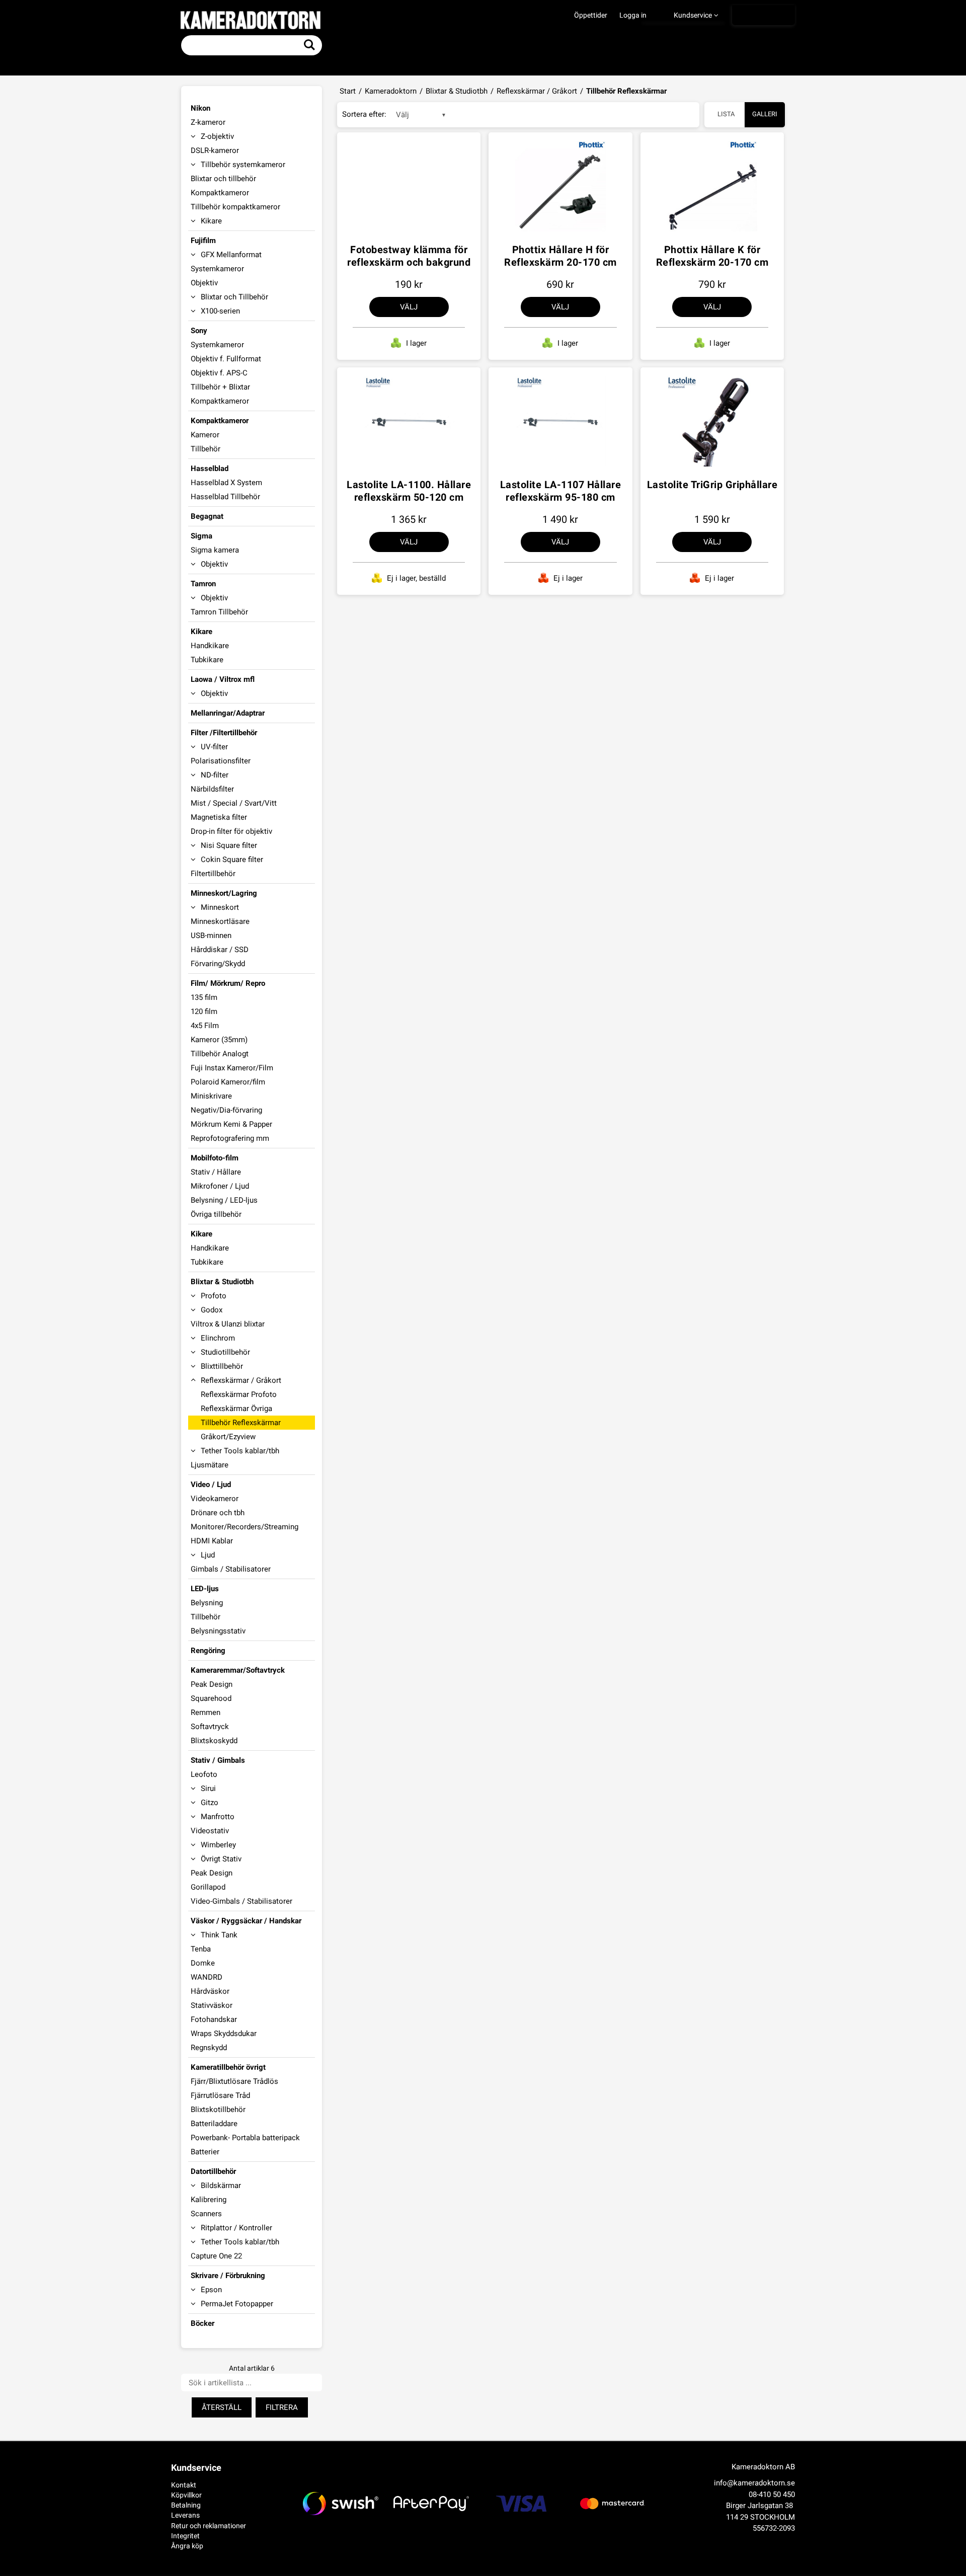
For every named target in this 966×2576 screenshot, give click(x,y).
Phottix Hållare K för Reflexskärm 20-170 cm (712, 256)
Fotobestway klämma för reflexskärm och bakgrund (409, 256)
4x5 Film (205, 1026)
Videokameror (215, 1499)
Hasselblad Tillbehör (225, 497)
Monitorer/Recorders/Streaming (245, 1527)
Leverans (185, 2515)
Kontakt (184, 2485)
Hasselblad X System (226, 483)
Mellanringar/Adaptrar (228, 713)
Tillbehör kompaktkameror (235, 207)
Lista (726, 114)
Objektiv (204, 283)
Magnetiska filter (219, 817)
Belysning (207, 1603)
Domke (203, 1963)
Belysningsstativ (218, 1631)
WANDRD (207, 1977)
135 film (204, 997)
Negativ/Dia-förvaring (226, 1110)
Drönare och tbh (218, 1513)
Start (348, 91)
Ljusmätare (210, 1465)
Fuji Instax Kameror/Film (232, 1068)
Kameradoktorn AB (763, 2467)
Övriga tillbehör (216, 1214)
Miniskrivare (211, 1096)
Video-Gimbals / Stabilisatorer (242, 1901)
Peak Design (212, 1684)
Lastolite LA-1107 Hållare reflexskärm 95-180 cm (561, 491)
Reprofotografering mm (230, 1138)
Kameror (205, 435)
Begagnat (207, 516)
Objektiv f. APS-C (219, 373)
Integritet (185, 2536)
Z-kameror (208, 122)
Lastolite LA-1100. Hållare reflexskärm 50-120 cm (409, 491)
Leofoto (204, 1774)
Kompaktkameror (220, 193)
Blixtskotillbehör (218, 2110)
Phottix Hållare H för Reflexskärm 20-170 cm (560, 256)
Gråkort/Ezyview (228, 1437)
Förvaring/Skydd (218, 964)
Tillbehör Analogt (220, 1054)
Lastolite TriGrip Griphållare (712, 485)
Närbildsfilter (212, 789)
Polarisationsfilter (221, 761)
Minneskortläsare (220, 921)
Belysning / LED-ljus (224, 1200)
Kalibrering (209, 2200)
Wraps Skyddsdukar (224, 2034)
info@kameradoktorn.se (754, 2483)
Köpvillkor (186, 2495)
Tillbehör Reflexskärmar (241, 1423)
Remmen (206, 1712)
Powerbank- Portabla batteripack (245, 2138)
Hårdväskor (210, 1991)
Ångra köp (187, 2546)
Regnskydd (209, 2048)
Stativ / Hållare (216, 1172)
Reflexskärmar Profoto (239, 1394)
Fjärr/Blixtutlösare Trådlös (234, 2081)
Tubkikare (207, 660)
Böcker (203, 2323)
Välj (409, 307)
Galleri (765, 114)
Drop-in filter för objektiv (231, 831)
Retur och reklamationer (209, 2526)
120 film (204, 1011)
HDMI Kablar (212, 1541)
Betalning (186, 2505)
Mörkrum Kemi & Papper (231, 1124)
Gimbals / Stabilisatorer (231, 1569)
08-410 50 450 (772, 2494)
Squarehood (211, 1698)
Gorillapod (208, 1887)
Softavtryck (210, 1727)
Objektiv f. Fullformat (226, 359)
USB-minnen (211, 935)
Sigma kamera (215, 550)
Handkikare (210, 646)
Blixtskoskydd (214, 1741)
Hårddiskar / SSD (220, 950)
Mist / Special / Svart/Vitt (234, 803)
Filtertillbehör (213, 874)
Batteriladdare (214, 2124)
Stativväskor (212, 2005)
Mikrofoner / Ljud (220, 1186)
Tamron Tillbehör (219, 612)
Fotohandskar (214, 2019)
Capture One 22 (216, 2256)
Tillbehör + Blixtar (220, 387)
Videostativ (210, 1831)
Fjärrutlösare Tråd (220, 2095)
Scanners (206, 2214)
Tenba (201, 1949)
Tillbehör (206, 449)
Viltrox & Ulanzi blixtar (228, 1324)
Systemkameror (217, 269)
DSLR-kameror (215, 150)
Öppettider (591, 15)
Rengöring (208, 1651)
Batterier (205, 2152)
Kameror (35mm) (219, 1040)
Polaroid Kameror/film (228, 1082)
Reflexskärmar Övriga (236, 1409)
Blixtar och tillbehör (223, 179)
